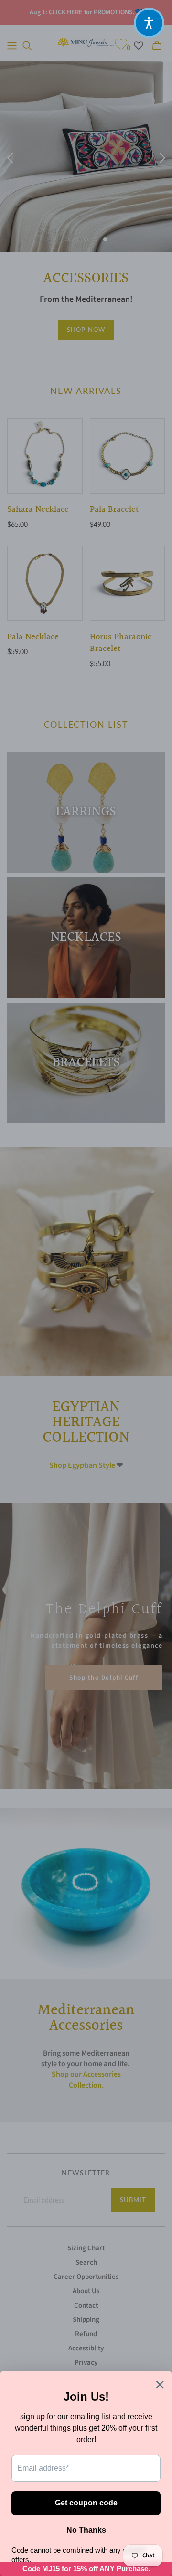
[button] (149, 23)
